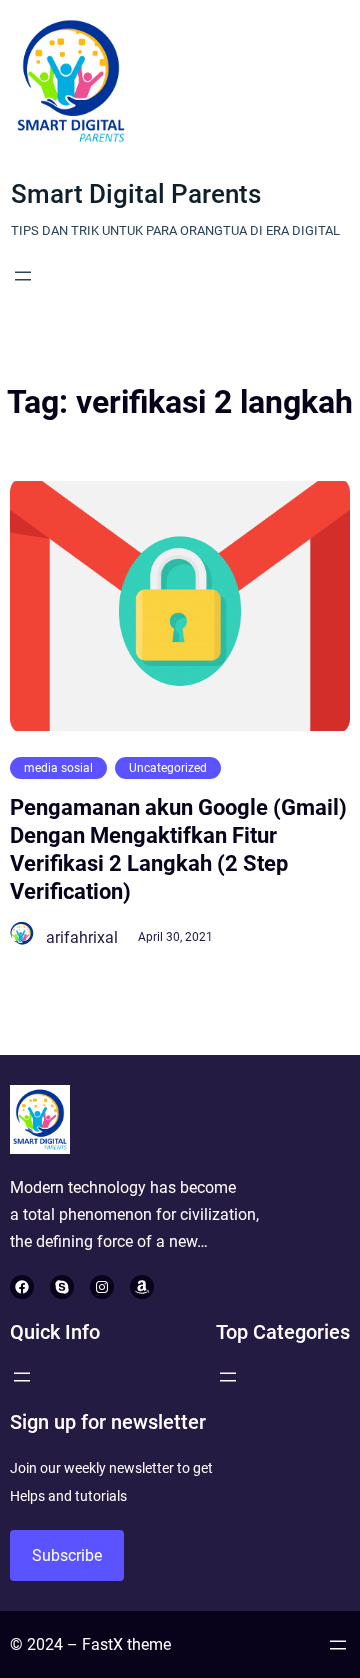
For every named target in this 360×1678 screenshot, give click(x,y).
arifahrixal (82, 937)
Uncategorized (168, 768)
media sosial (58, 768)
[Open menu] (23, 276)
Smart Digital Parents (136, 194)
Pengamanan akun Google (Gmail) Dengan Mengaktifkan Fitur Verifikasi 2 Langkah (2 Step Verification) (178, 849)
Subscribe (67, 1555)
